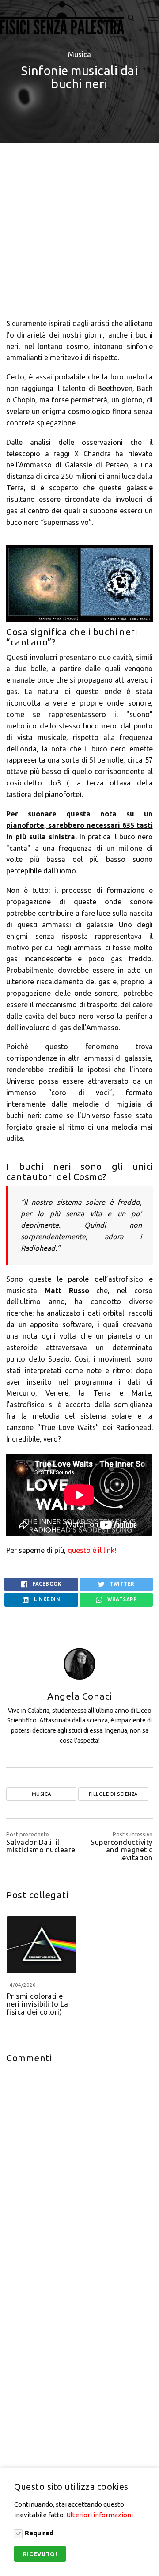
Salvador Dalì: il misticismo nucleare (41, 1846)
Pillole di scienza (113, 1794)
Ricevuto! (40, 2554)
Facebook (47, 1584)
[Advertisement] (79, 228)
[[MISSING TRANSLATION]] (131, 18)
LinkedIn (47, 1599)
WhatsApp (121, 1599)
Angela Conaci (79, 1696)
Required (39, 2533)
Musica (79, 54)
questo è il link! (93, 1550)
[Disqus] (79, 2183)
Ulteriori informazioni (100, 2515)
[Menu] (148, 18)
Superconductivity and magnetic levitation (121, 1850)
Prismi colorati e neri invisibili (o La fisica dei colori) (38, 2004)
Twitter (121, 1584)
